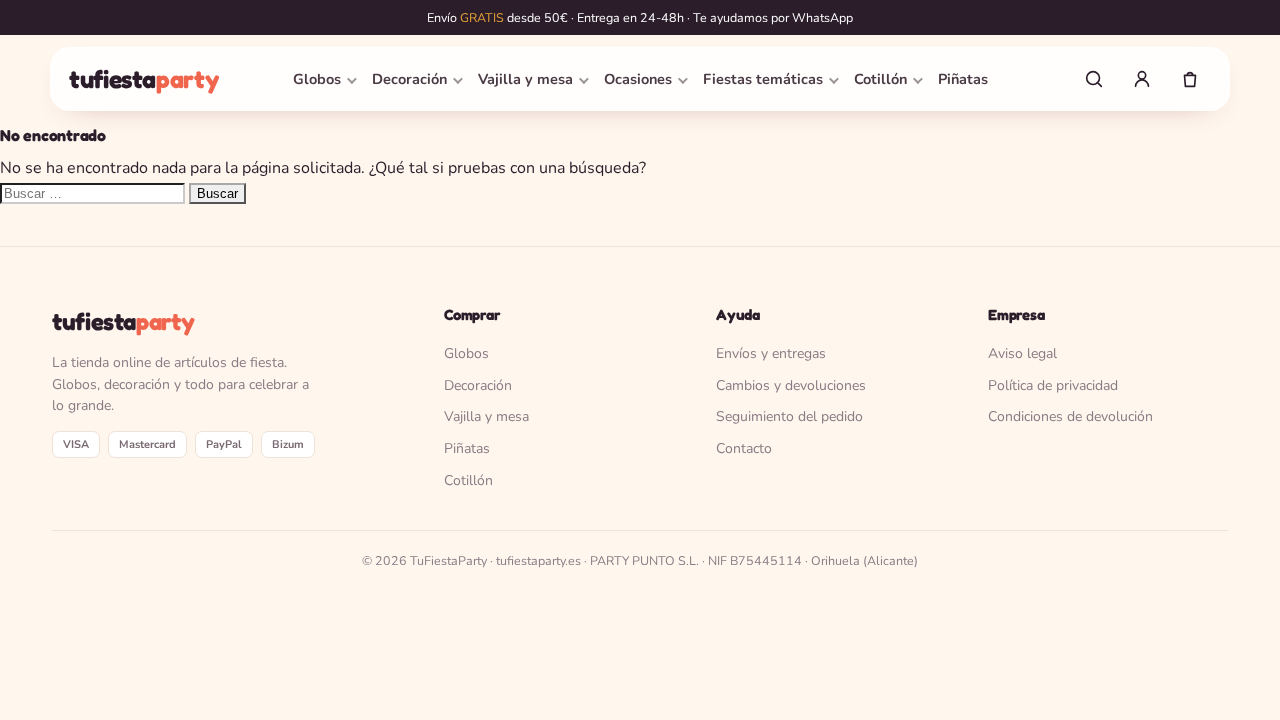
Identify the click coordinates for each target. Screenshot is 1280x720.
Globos (317, 79)
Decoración (409, 79)
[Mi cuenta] (1142, 79)
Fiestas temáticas (763, 79)
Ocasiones (638, 79)
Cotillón (880, 79)
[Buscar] (1094, 79)
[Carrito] (1190, 79)
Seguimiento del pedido (789, 416)
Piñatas (963, 79)
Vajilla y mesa (525, 79)
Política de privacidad (1053, 385)
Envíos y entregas (771, 353)
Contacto (744, 448)
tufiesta (143, 79)
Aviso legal (1022, 353)
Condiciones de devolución (1070, 416)
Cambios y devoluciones (791, 385)
